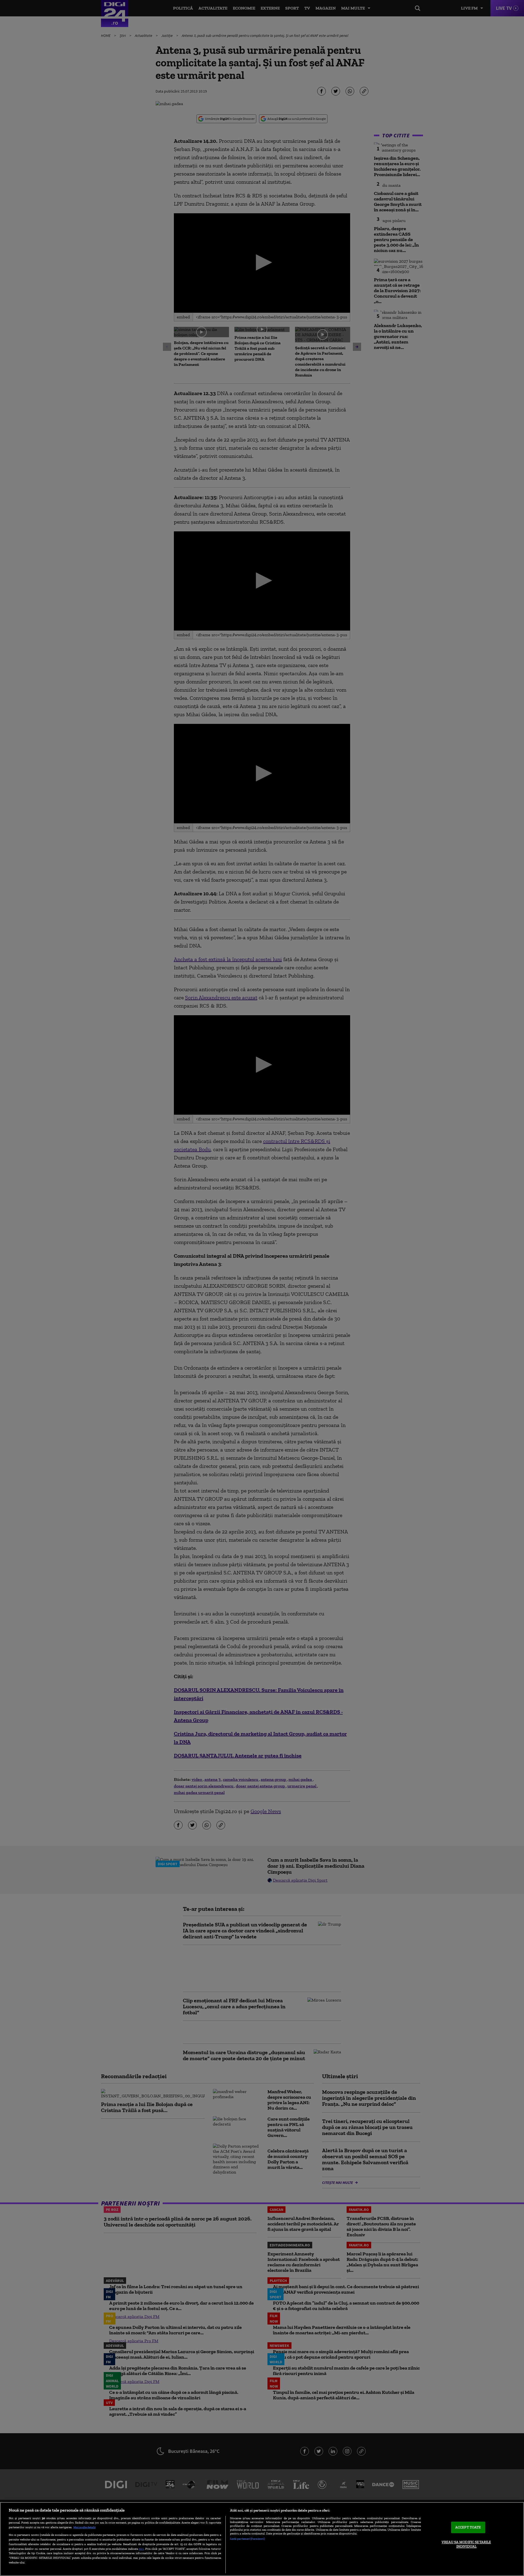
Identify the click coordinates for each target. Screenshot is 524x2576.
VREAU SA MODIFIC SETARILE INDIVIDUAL (466, 2544)
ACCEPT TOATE (468, 2528)
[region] (262, 2539)
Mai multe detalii (84, 2527)
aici (141, 2549)
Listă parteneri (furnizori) (247, 2539)
